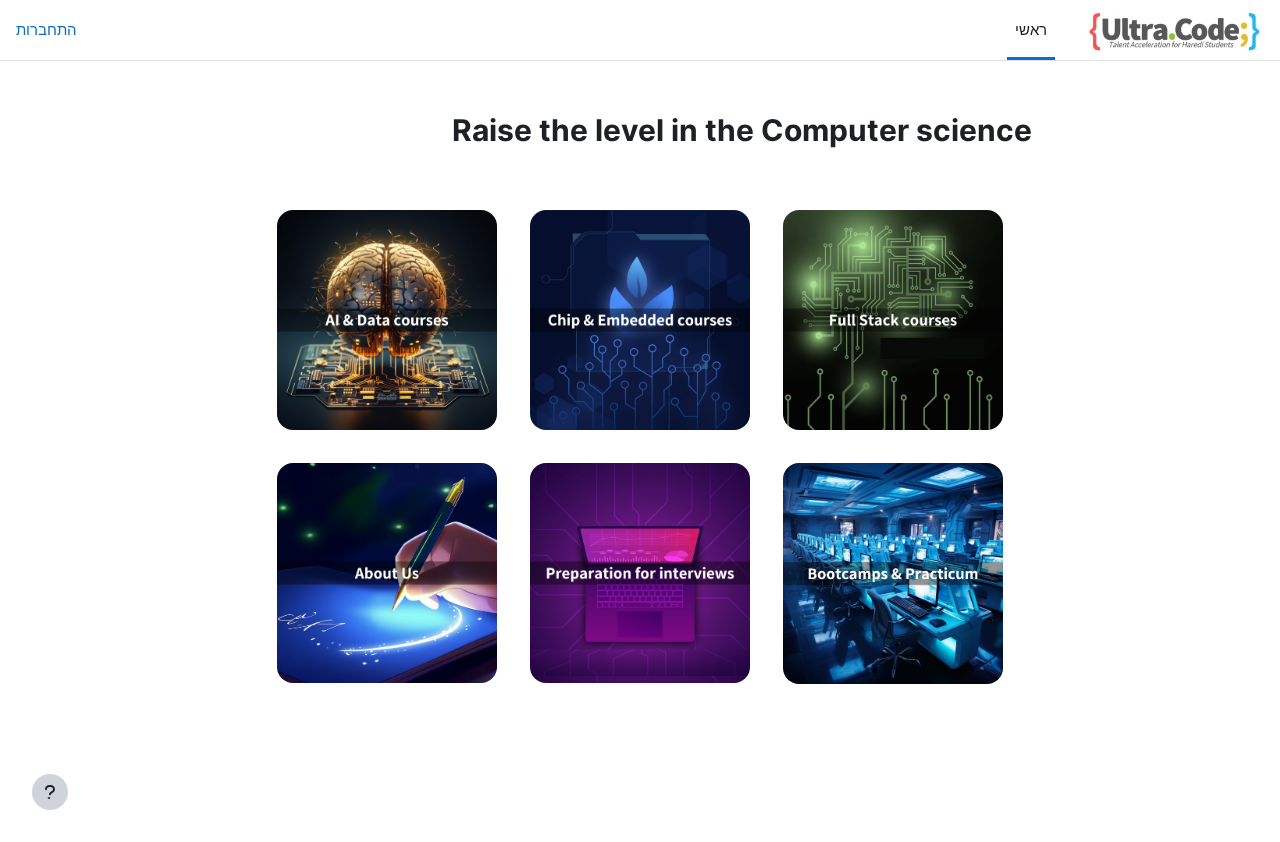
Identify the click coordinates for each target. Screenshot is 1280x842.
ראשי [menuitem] (1031, 29)
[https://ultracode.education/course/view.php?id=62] (893, 671)
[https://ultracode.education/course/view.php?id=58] (893, 417)
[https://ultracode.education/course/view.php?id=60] (387, 417)
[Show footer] (50, 792)
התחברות (46, 29)
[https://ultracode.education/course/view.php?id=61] (640, 671)
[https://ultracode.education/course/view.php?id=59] (640, 417)
